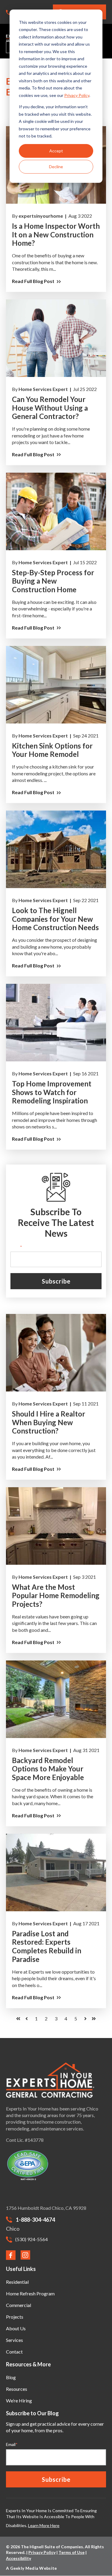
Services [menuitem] (14, 2340)
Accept (56, 151)
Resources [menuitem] (17, 2389)
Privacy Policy (77, 95)
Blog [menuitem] (11, 2377)
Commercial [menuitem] (19, 2305)
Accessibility (19, 2558)
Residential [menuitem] (17, 2282)
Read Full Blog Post (26, 129)
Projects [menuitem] (15, 2317)
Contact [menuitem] (14, 2352)
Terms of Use (72, 2552)
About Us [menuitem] (16, 2328)
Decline (56, 167)
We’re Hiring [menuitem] (19, 2400)
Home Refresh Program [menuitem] (30, 2293)
